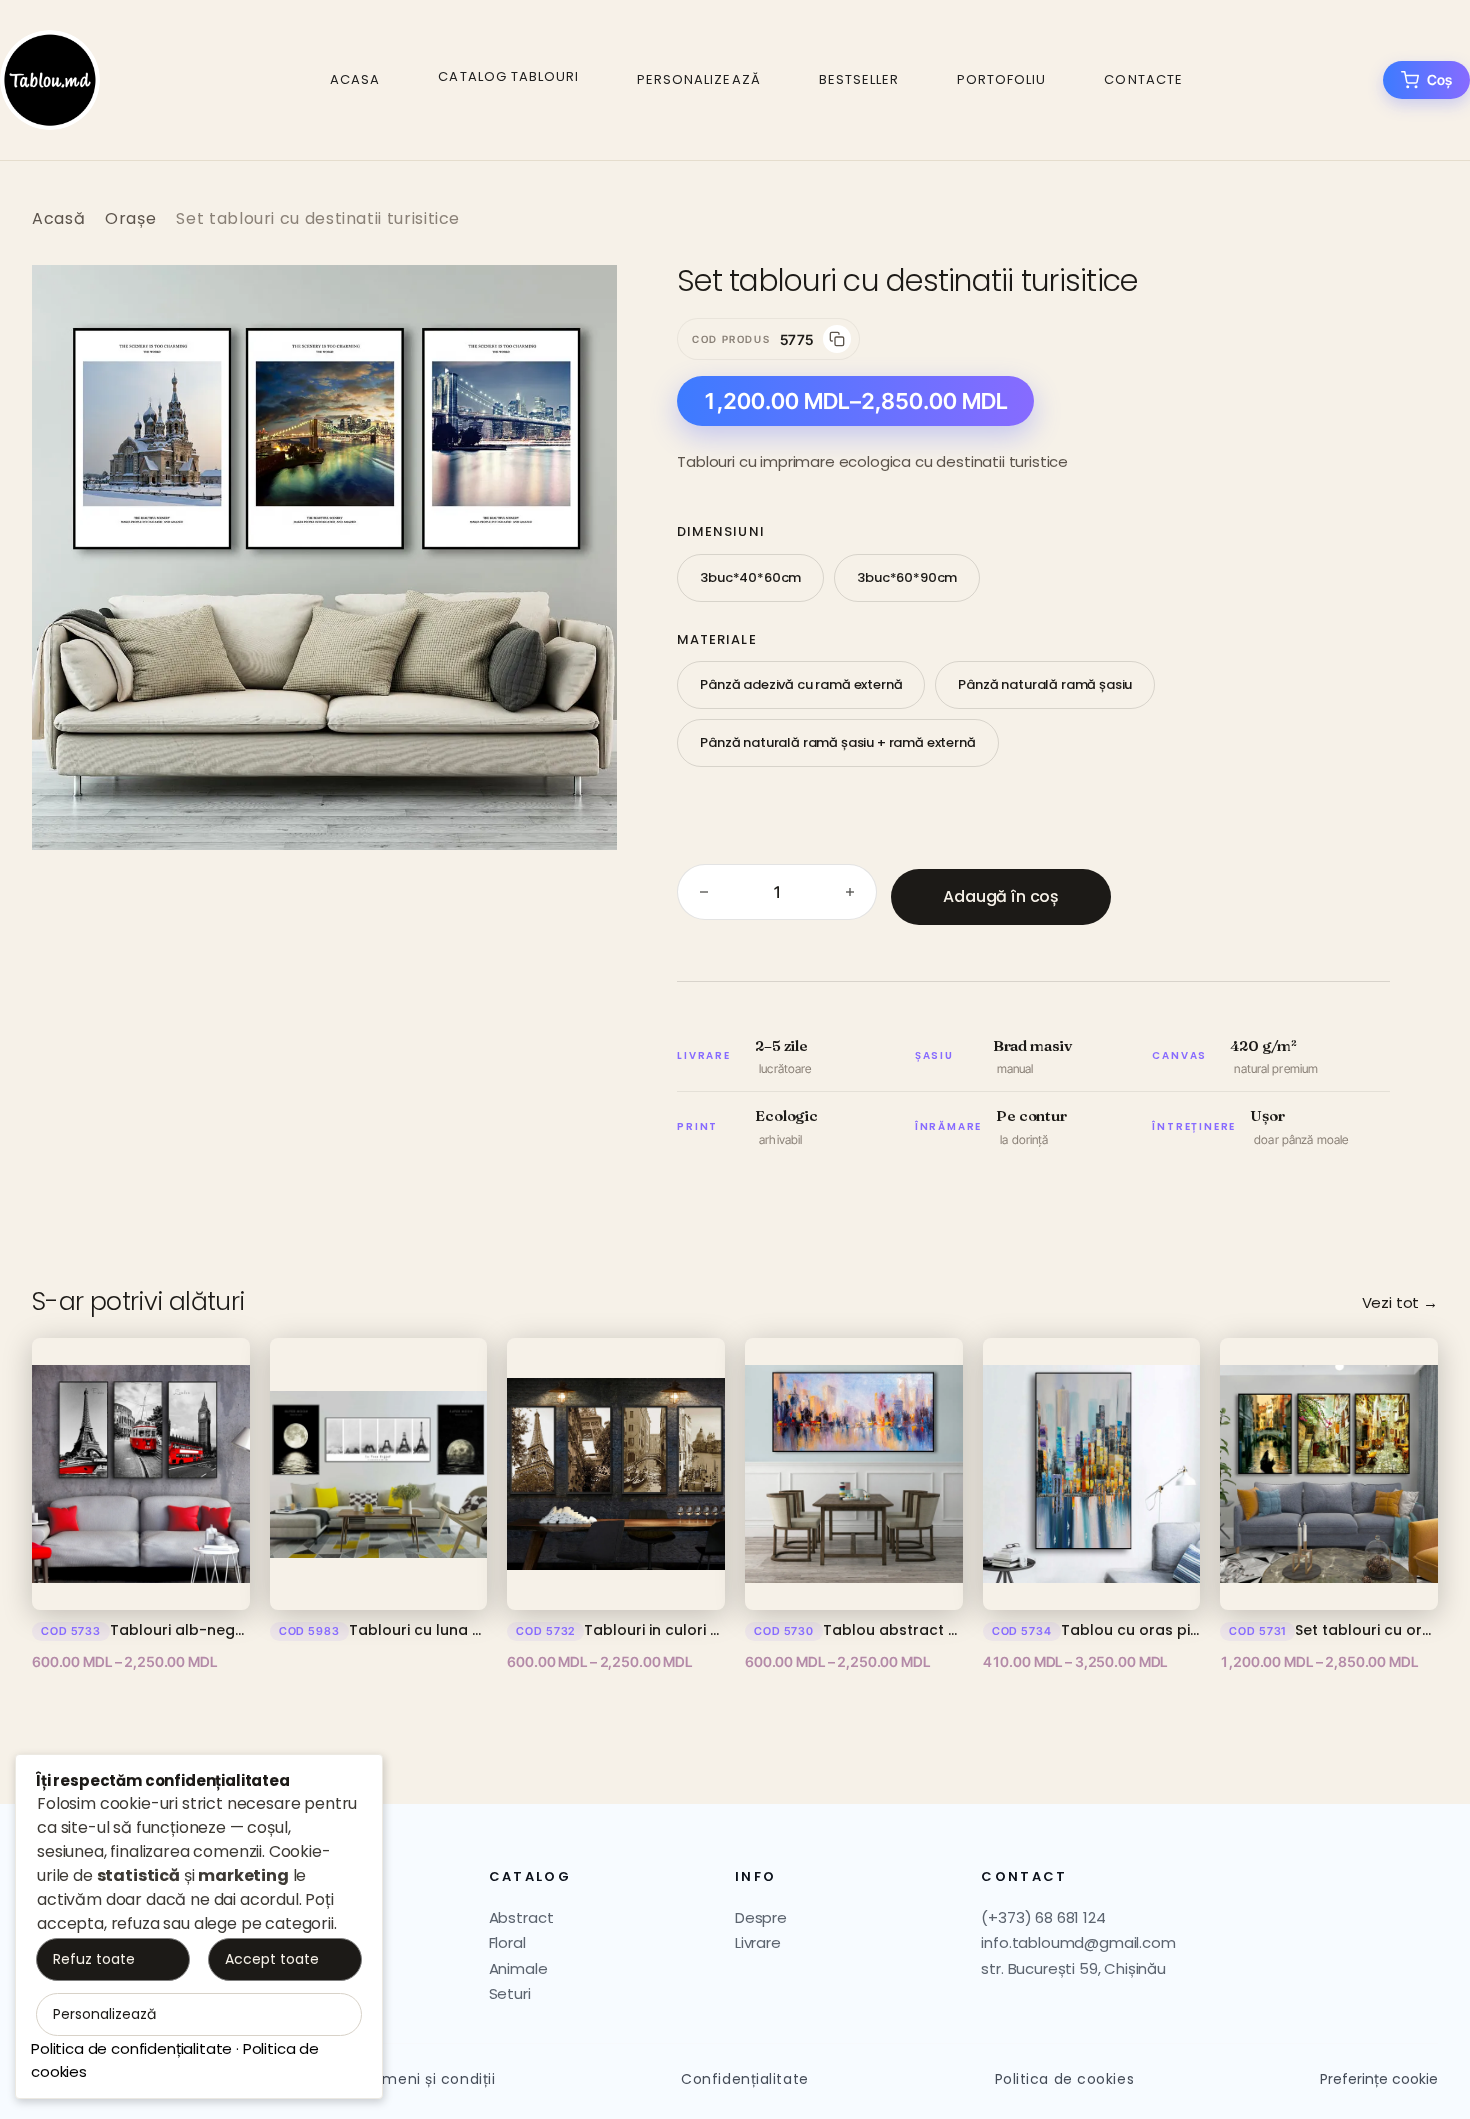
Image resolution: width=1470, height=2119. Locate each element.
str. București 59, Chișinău (1073, 1968)
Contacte (1143, 79)
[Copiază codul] (837, 339)
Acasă (58, 218)
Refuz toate (94, 1959)
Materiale (716, 639)
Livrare (758, 1942)
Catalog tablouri (508, 76)
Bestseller (859, 79)
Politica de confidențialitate (131, 2048)
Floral (507, 1942)
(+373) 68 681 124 (1043, 1917)
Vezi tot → (1400, 1302)
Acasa (355, 79)
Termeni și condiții (427, 2079)
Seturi (510, 1993)
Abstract (521, 1917)
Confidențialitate (745, 2079)
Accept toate (272, 1959)
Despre (761, 1917)
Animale (518, 1968)
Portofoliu (1001, 79)
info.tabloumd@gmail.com (1078, 1942)
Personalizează (699, 79)
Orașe (130, 218)
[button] (581, 301)
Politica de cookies (1065, 2079)
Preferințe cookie (1379, 2079)
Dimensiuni (720, 531)
